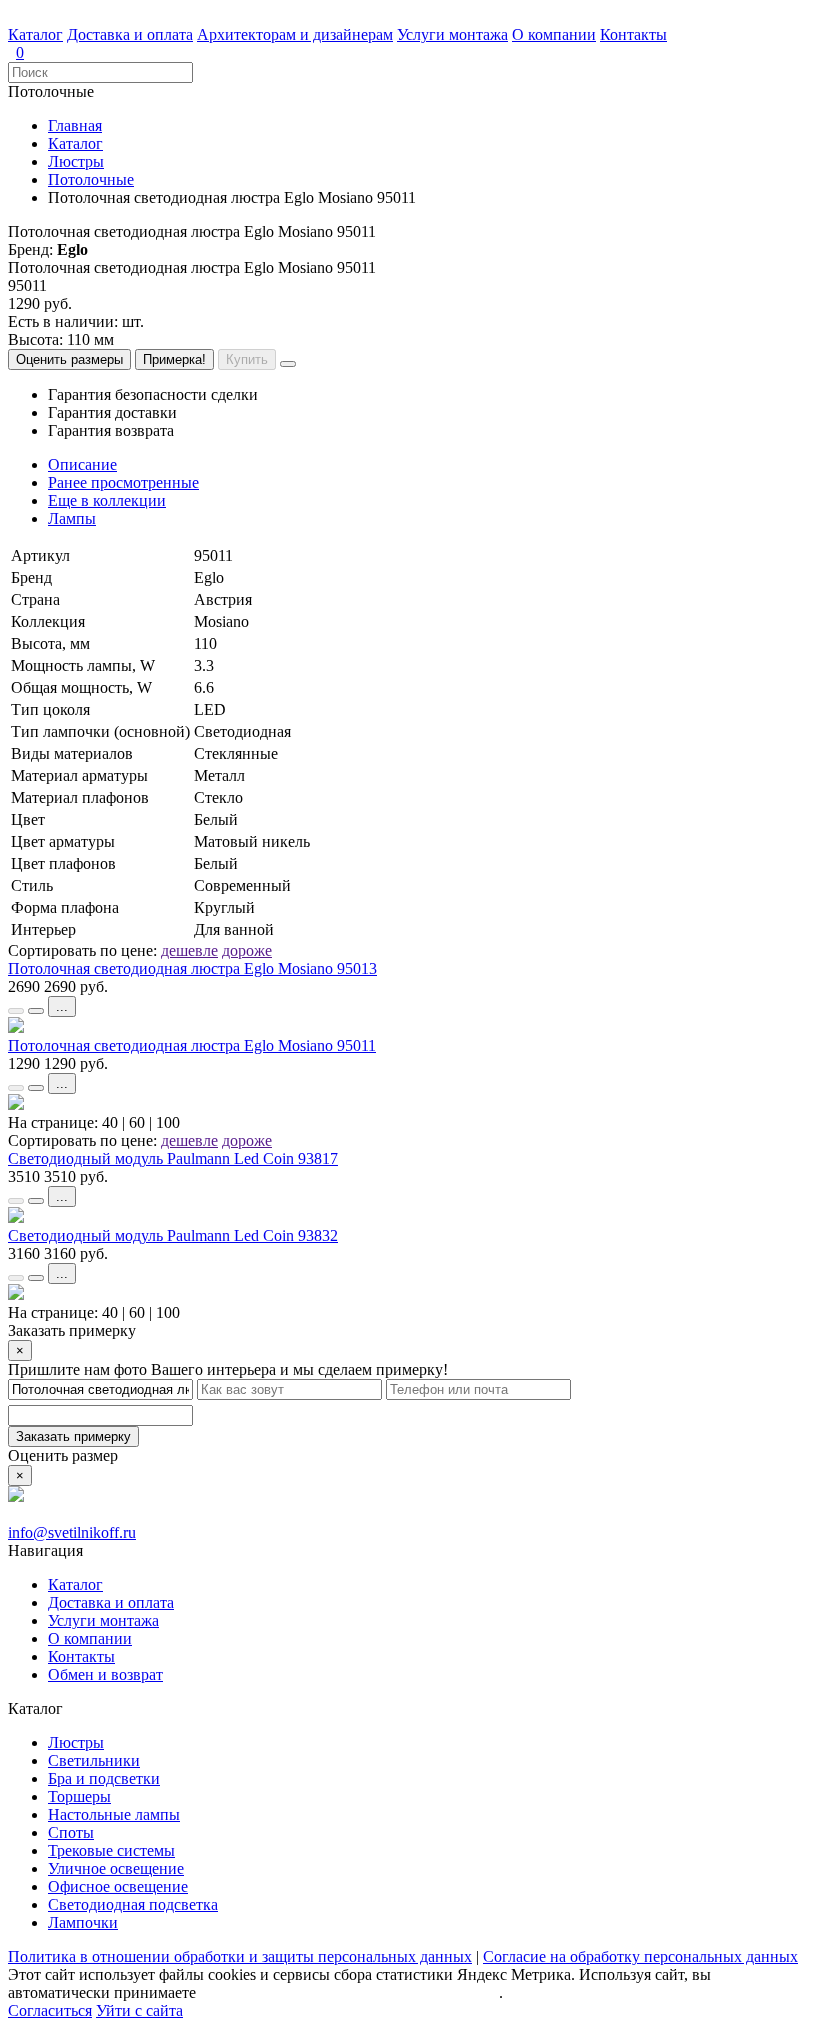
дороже (247, 950)
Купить (247, 359)
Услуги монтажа (452, 34)
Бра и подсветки (104, 1778)
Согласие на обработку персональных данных (640, 1956)
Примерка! (174, 359)
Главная (75, 125)
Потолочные (91, 179)
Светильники (94, 1760)
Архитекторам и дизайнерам (295, 34)
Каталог (35, 34)
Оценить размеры (69, 359)
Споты (71, 1832)
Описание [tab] (82, 464)
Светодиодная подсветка (133, 1904)
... (62, 1006)
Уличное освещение (116, 1868)
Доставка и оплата (130, 34)
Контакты (633, 34)
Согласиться (50, 2010)
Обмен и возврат (105, 1674)
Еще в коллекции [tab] (107, 500)
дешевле (189, 950)
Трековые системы (111, 1850)
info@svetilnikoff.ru (72, 1532)
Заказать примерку (73, 1436)
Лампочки (83, 1922)
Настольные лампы (114, 1814)
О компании (554, 34)
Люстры (76, 161)
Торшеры (79, 1796)
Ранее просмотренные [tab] (123, 482)
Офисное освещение (118, 1886)
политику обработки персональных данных (349, 1992)
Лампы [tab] (72, 518)
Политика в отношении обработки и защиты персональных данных (240, 1956)
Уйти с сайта (139, 2010)
